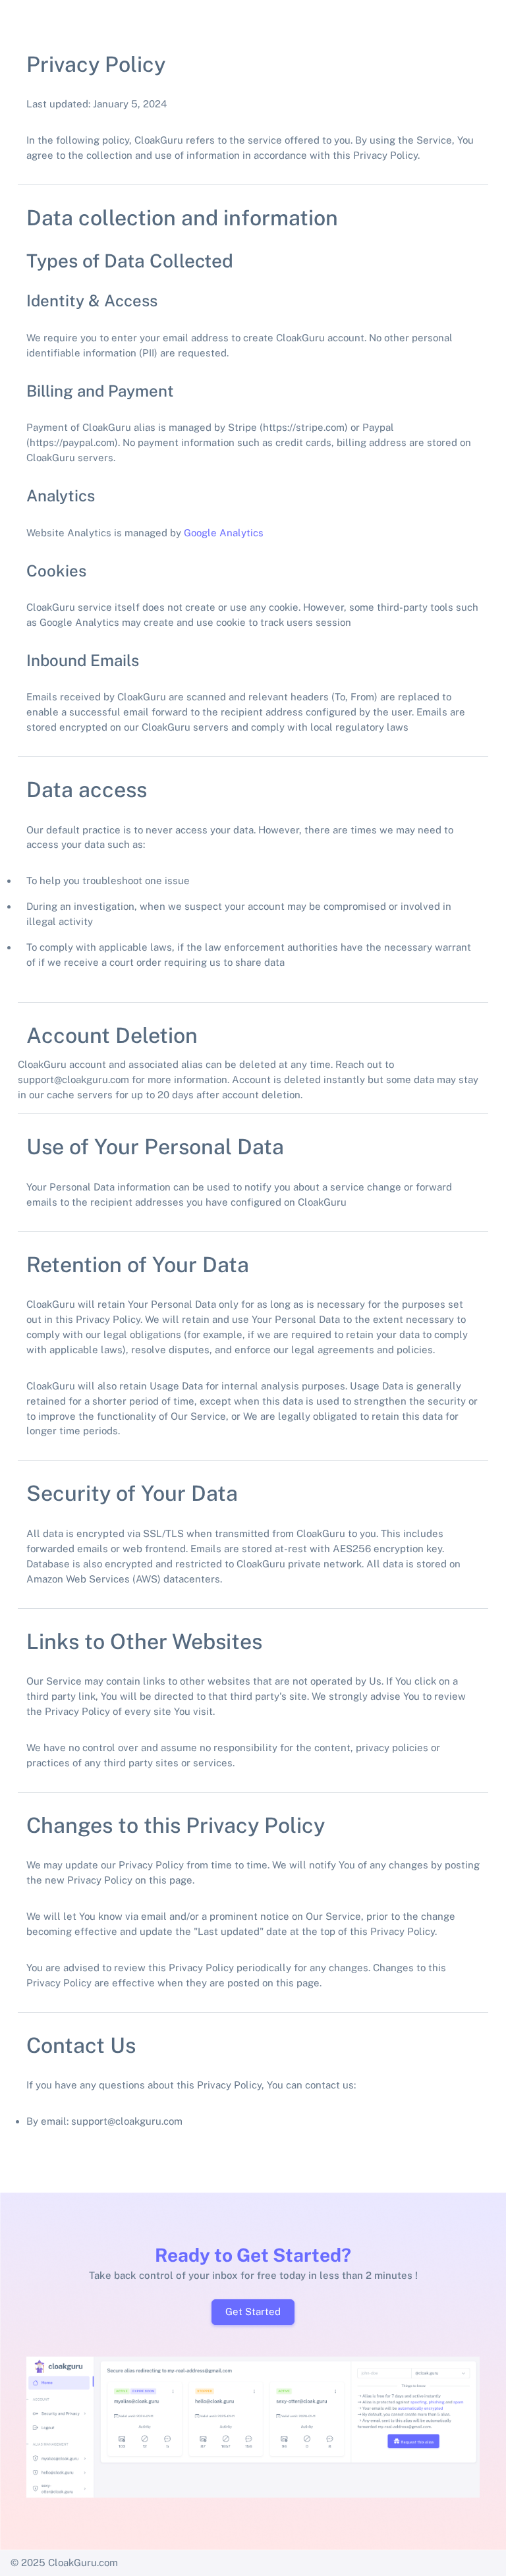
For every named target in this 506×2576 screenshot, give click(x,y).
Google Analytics (224, 533)
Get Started (253, 2311)
